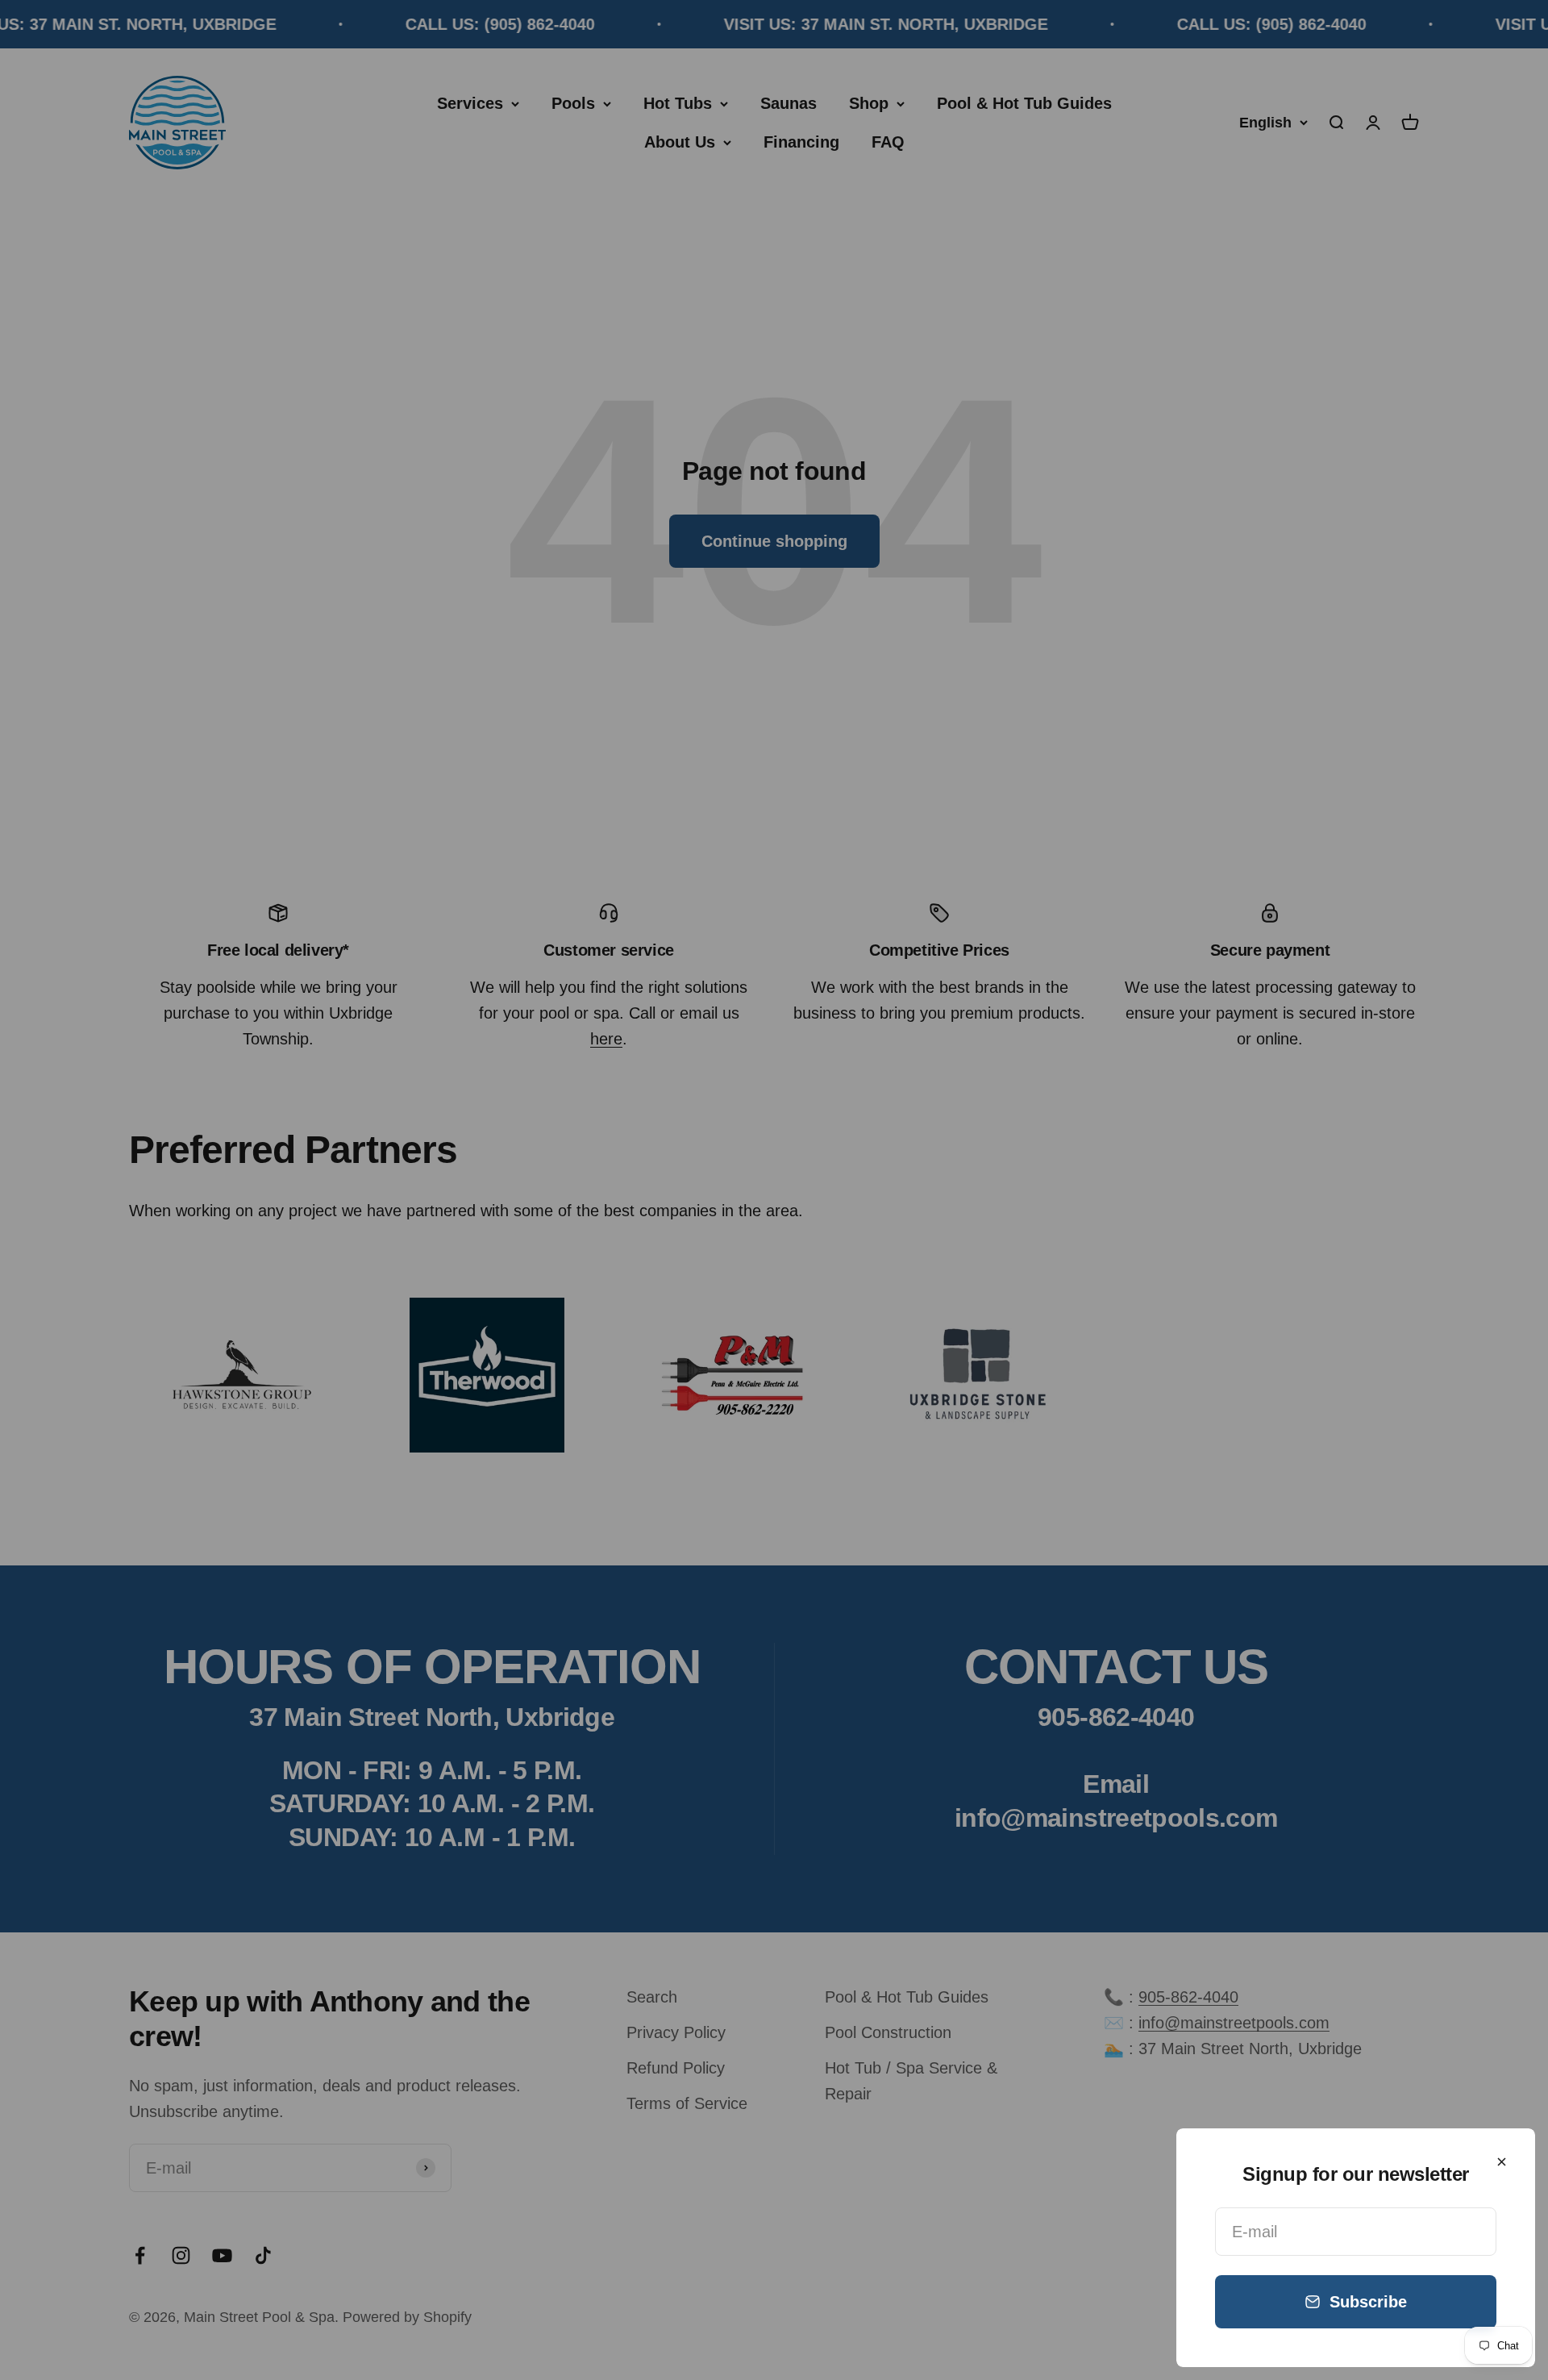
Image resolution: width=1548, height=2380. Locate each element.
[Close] (1502, 2162)
